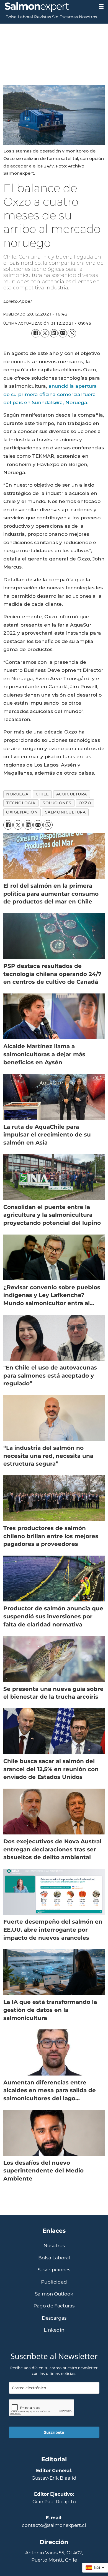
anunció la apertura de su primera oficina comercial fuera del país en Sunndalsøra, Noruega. (50, 394)
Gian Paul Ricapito (54, 2501)
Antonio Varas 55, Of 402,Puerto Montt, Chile (54, 2556)
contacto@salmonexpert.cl (54, 2525)
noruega (17, 794)
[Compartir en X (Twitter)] (45, 333)
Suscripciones (54, 2270)
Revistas (43, 17)
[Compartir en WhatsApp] (72, 333)
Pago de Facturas (54, 2306)
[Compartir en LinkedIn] (54, 333)
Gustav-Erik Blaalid (54, 2478)
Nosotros (88, 17)
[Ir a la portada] (47, 7)
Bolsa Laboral (19, 17)
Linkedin (54, 2330)
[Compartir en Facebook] (36, 333)
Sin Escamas (65, 17)
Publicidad (54, 2282)
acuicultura (72, 794)
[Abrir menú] (101, 7)
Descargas (54, 2318)
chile (42, 794)
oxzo (85, 803)
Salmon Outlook (54, 2294)
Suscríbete (54, 2432)
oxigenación (22, 812)
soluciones (57, 803)
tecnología (21, 803)
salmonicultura (65, 812)
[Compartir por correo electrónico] (63, 333)
